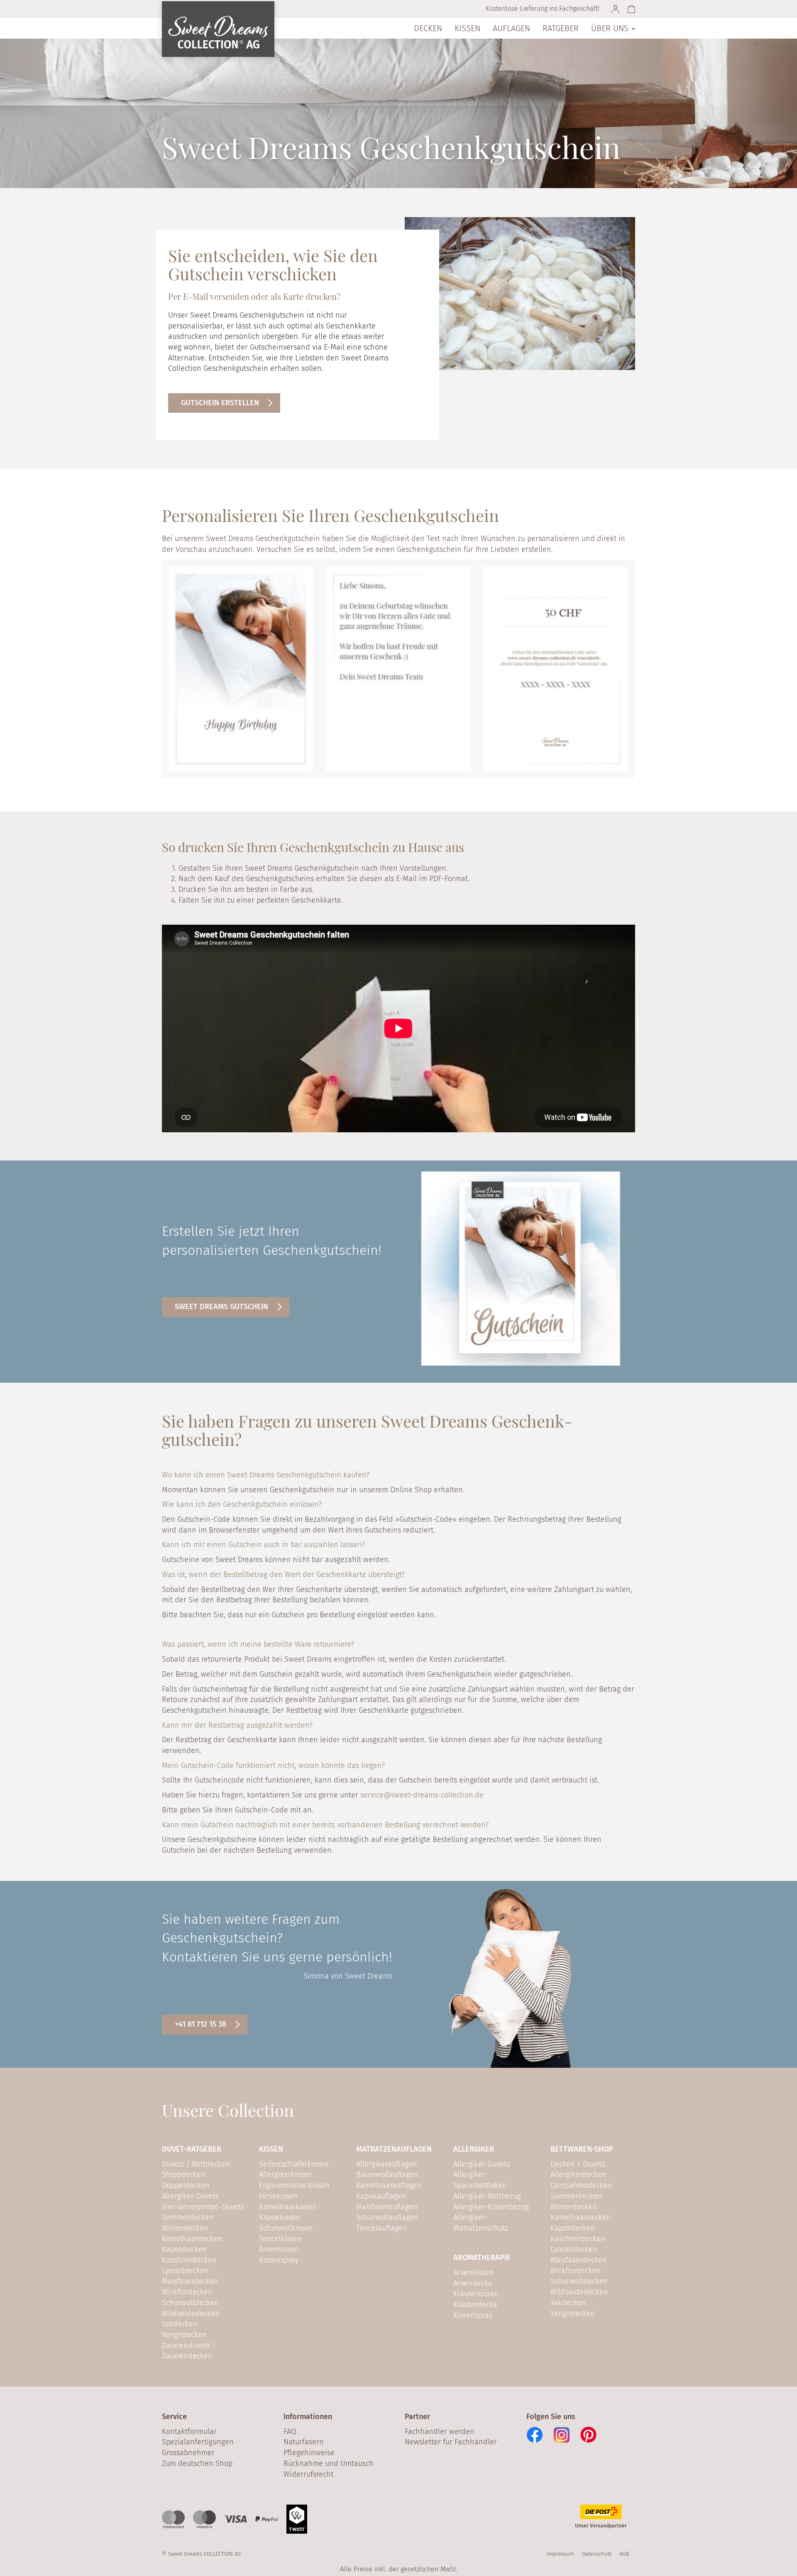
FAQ (290, 2432)
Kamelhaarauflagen (389, 2185)
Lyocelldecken (185, 2271)
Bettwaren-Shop (582, 2149)
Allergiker (474, 2149)
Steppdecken (184, 2174)
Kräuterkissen (476, 2294)
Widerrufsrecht (308, 2474)
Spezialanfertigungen (198, 2442)
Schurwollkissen (286, 2228)
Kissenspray (279, 2260)
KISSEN (271, 2149)
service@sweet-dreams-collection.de (422, 1795)
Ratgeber (561, 28)
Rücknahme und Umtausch (329, 2463)
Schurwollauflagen (387, 2217)
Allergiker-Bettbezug (487, 2196)
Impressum (560, 2554)
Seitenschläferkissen (294, 2164)
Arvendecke (473, 2283)
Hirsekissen (278, 2196)
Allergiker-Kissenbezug (491, 2207)
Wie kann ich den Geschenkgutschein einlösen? (242, 1504)
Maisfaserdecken (190, 2281)
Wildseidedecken (191, 2314)
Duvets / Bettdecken (196, 2164)
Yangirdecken (184, 2335)
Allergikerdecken (578, 2174)
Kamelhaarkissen (288, 2207)
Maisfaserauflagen (387, 2207)
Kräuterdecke (475, 2304)
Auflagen (511, 28)
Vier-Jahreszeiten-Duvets (203, 2207)
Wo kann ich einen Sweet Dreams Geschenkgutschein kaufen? (266, 1475)
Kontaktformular (189, 2432)
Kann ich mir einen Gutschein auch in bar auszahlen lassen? (263, 1545)
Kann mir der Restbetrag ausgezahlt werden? (237, 1725)
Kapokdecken (184, 2249)
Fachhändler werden (440, 2432)
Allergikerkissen (286, 2174)
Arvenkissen (279, 2249)
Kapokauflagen (381, 2196)
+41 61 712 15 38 (200, 2024)
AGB (624, 2554)
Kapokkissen (280, 2217)
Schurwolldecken (191, 2303)
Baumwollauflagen (387, 2174)
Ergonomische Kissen (294, 2185)
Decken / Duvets (578, 2164)
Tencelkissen (280, 2239)
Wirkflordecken (187, 2292)
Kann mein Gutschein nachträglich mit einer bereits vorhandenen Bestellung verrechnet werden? (325, 1825)
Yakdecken (180, 2324)
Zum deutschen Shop (197, 2463)
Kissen (467, 28)
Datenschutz (597, 2554)
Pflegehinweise (309, 2453)
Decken (428, 28)
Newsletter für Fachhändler (451, 2442)
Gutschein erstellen (220, 403)
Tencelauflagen (382, 2228)
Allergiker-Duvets (190, 2196)
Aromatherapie (482, 2258)
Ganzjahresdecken (581, 2185)
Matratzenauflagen (394, 2149)
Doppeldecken (186, 2185)
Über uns (611, 28)
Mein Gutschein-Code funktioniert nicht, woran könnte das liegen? (273, 1765)
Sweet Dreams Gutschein (221, 1307)
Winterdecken (185, 2228)
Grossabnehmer (188, 2453)
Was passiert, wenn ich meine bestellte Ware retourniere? (258, 1644)
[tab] (398, 1477)
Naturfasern (304, 2442)
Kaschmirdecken (189, 2260)
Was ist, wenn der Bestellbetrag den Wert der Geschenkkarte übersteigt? (283, 1574)
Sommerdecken (188, 2217)
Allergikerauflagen (387, 2164)
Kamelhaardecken (192, 2239)
